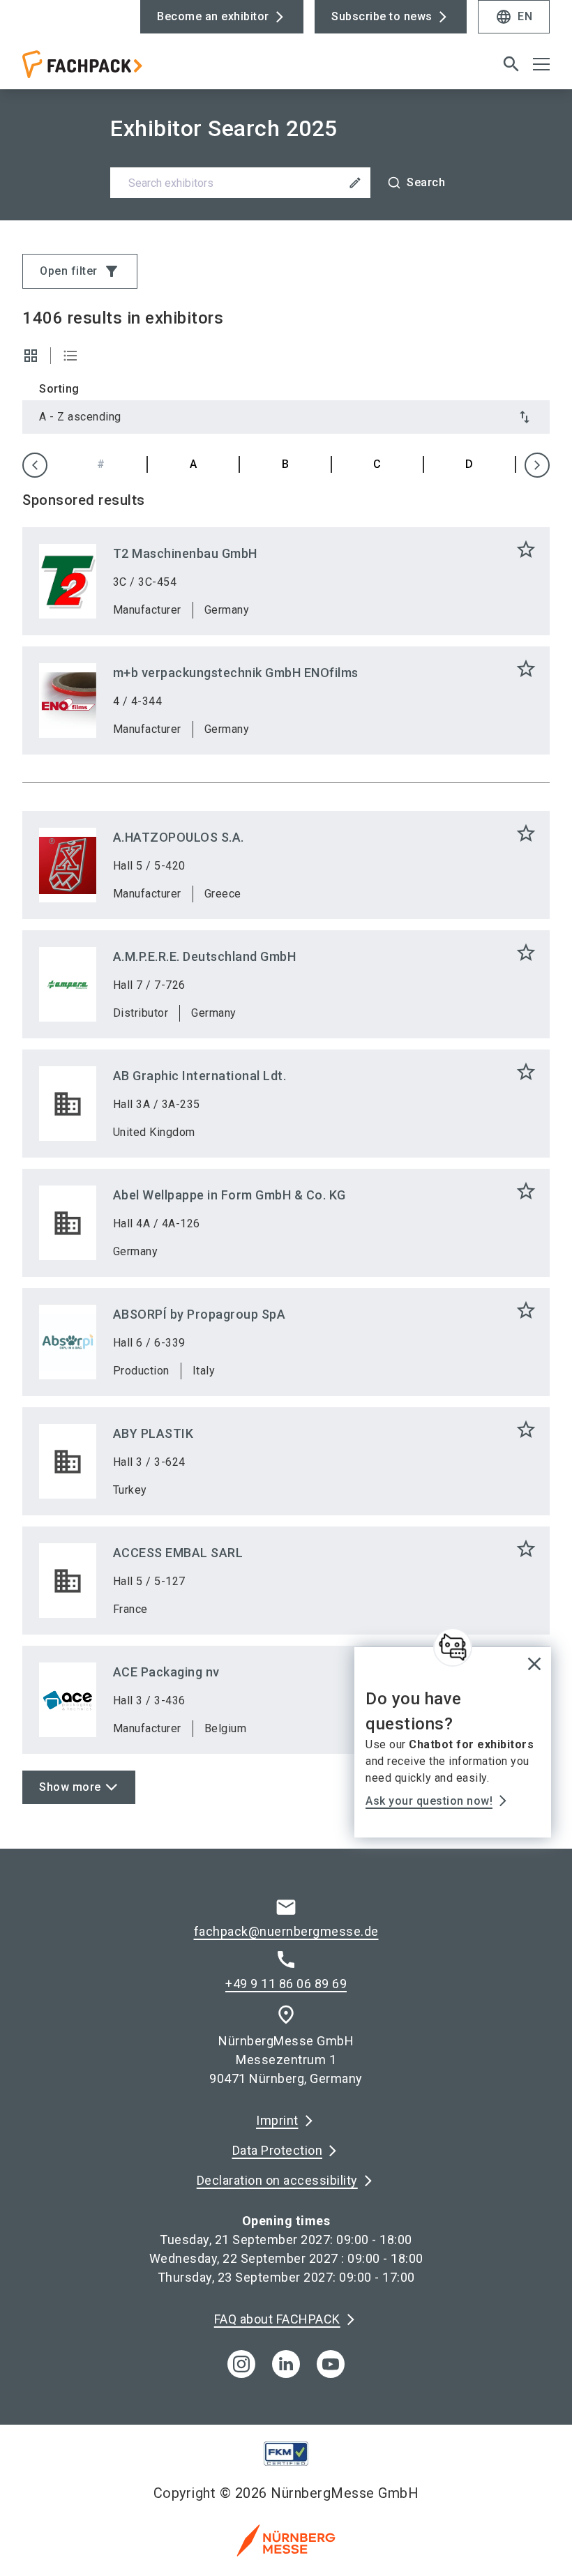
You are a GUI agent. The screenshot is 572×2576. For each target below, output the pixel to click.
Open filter (80, 271)
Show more (70, 1787)
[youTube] (331, 2364)
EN (514, 17)
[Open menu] (541, 64)
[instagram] (241, 2364)
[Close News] (453, 1647)
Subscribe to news (382, 16)
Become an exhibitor (213, 16)
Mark (526, 550)
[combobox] (286, 183)
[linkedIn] (286, 2364)
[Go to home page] (149, 70)
